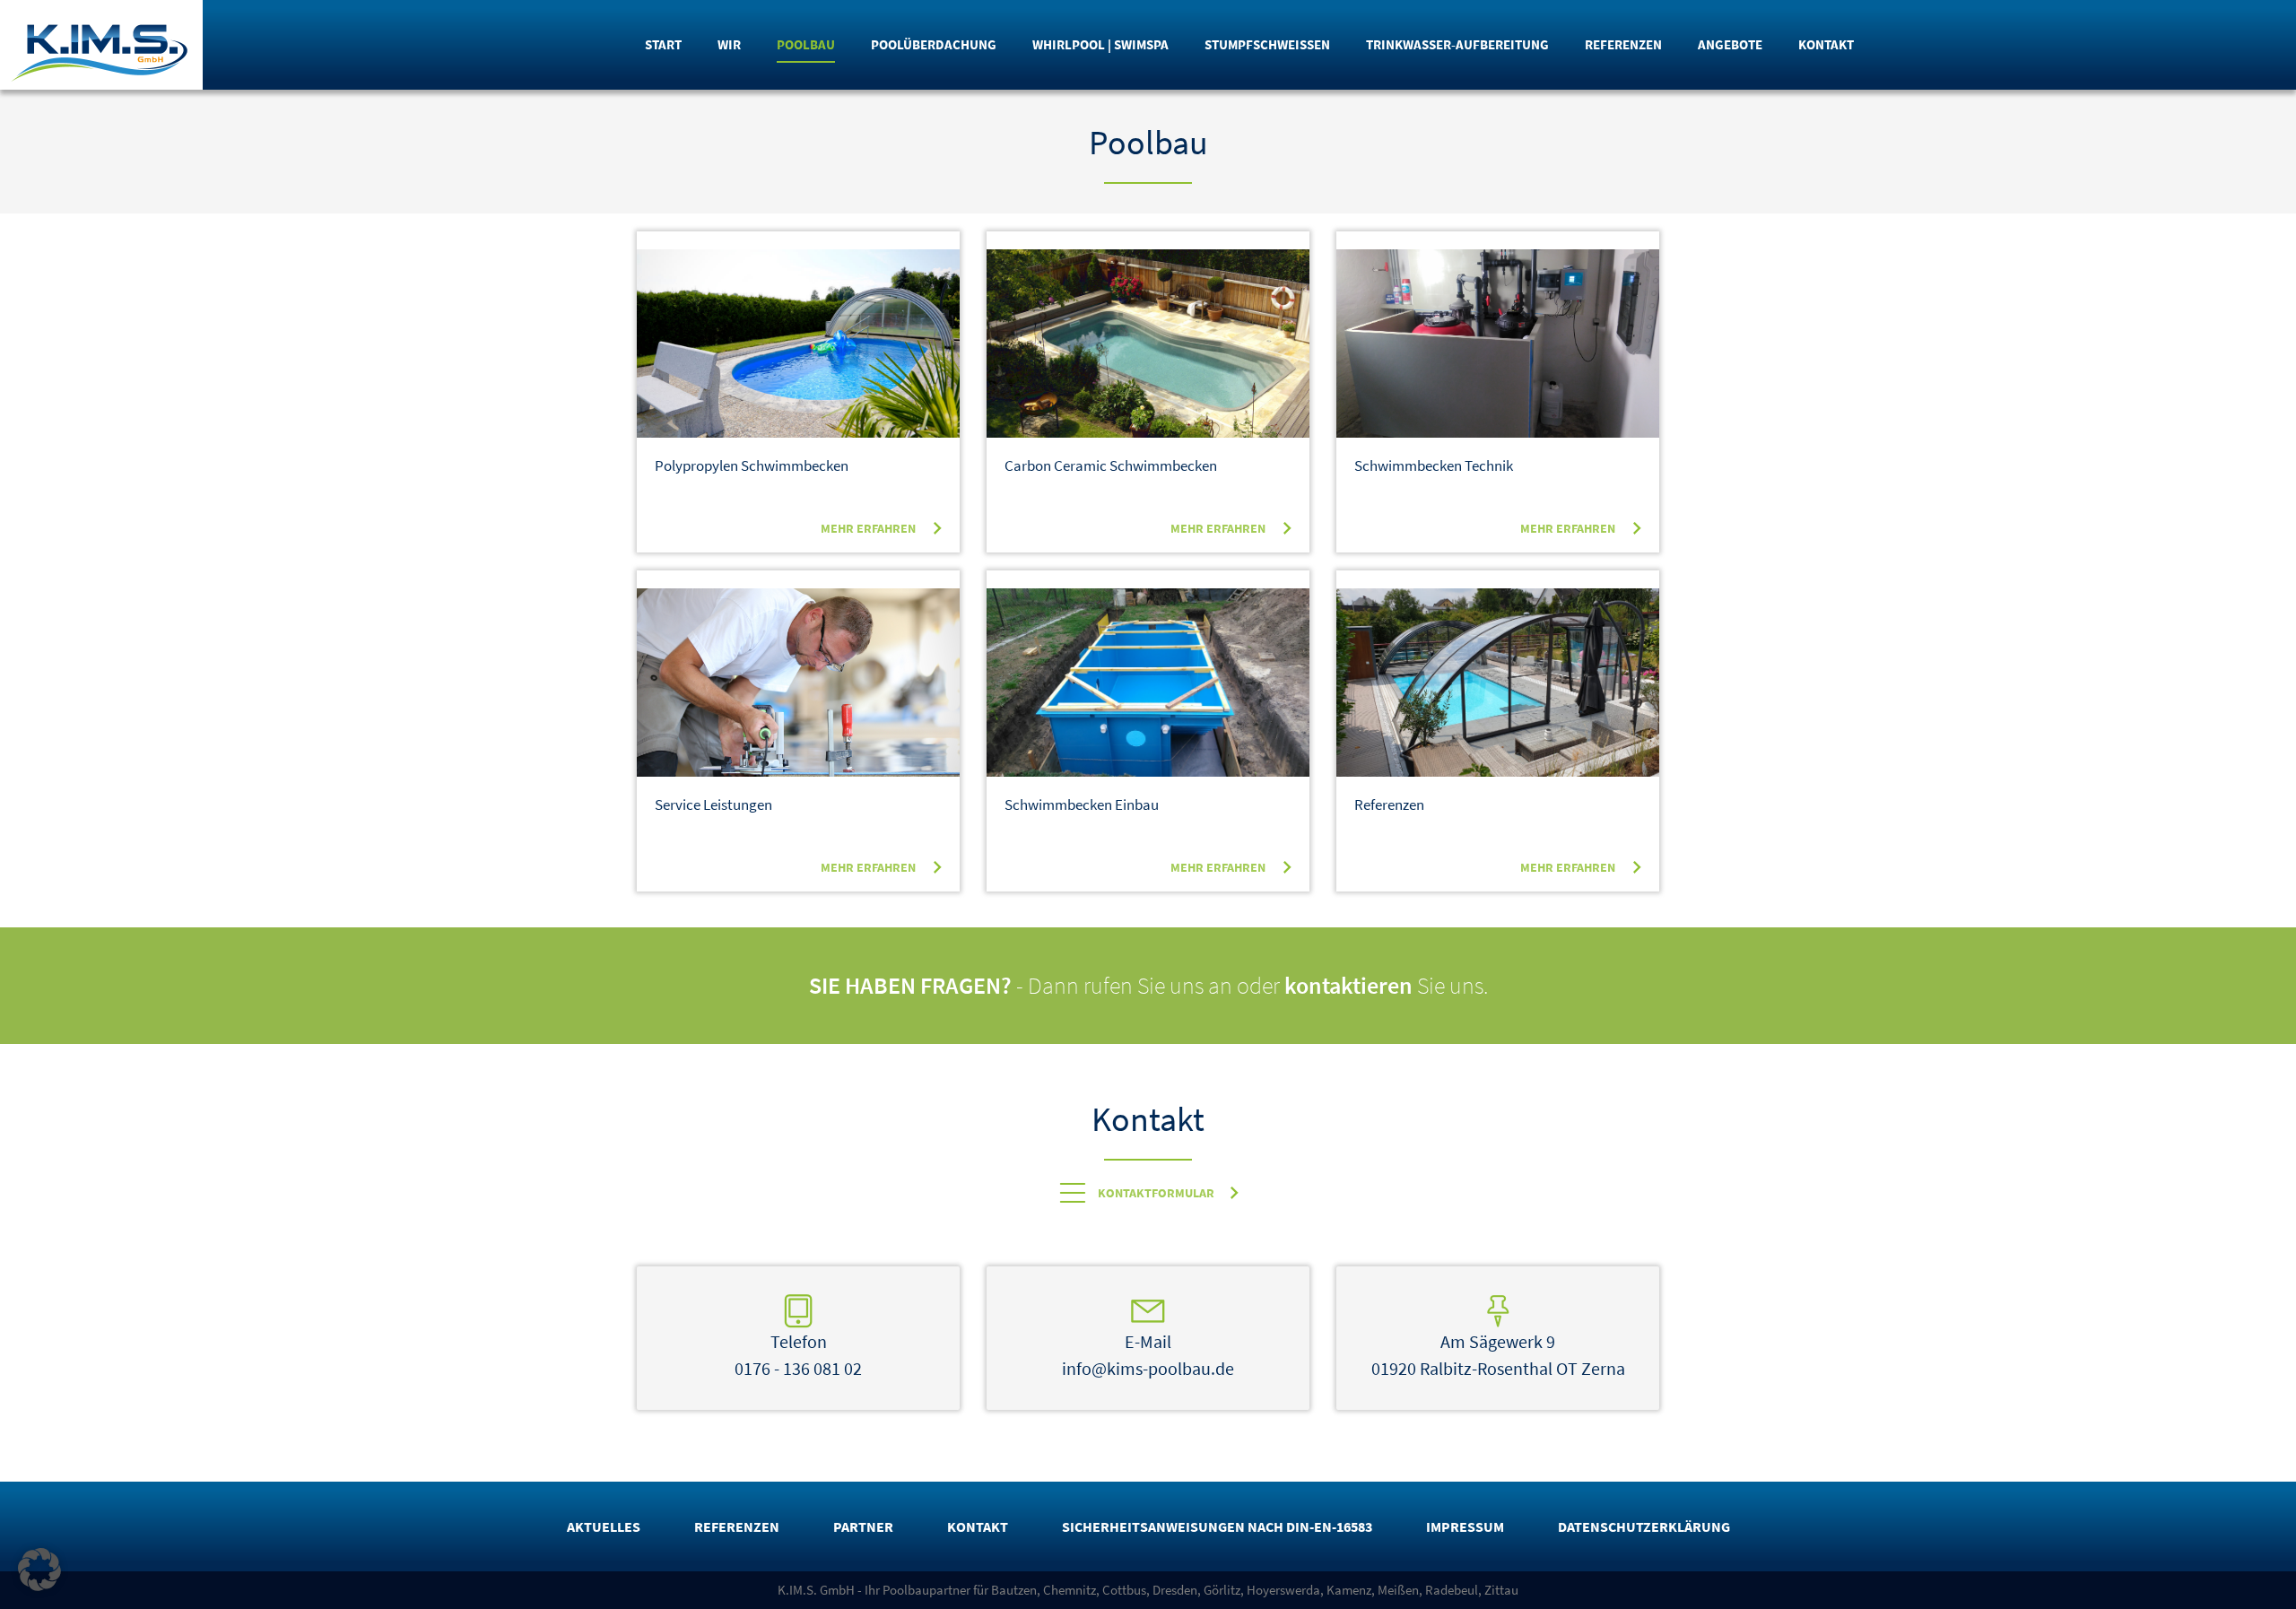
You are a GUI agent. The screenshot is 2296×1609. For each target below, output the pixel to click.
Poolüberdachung (934, 44)
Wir (729, 44)
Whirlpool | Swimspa (1100, 44)
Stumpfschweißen (1267, 44)
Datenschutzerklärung (1644, 1526)
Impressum (1465, 1526)
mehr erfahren (868, 528)
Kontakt (1826, 44)
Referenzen (1623, 44)
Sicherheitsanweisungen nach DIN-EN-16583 (1217, 1526)
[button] (39, 1570)
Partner (863, 1526)
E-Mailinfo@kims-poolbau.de (1148, 1355)
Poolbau (806, 44)
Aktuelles (604, 1526)
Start (663, 44)
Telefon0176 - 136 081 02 (798, 1355)
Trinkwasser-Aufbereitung (1457, 44)
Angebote (1730, 44)
